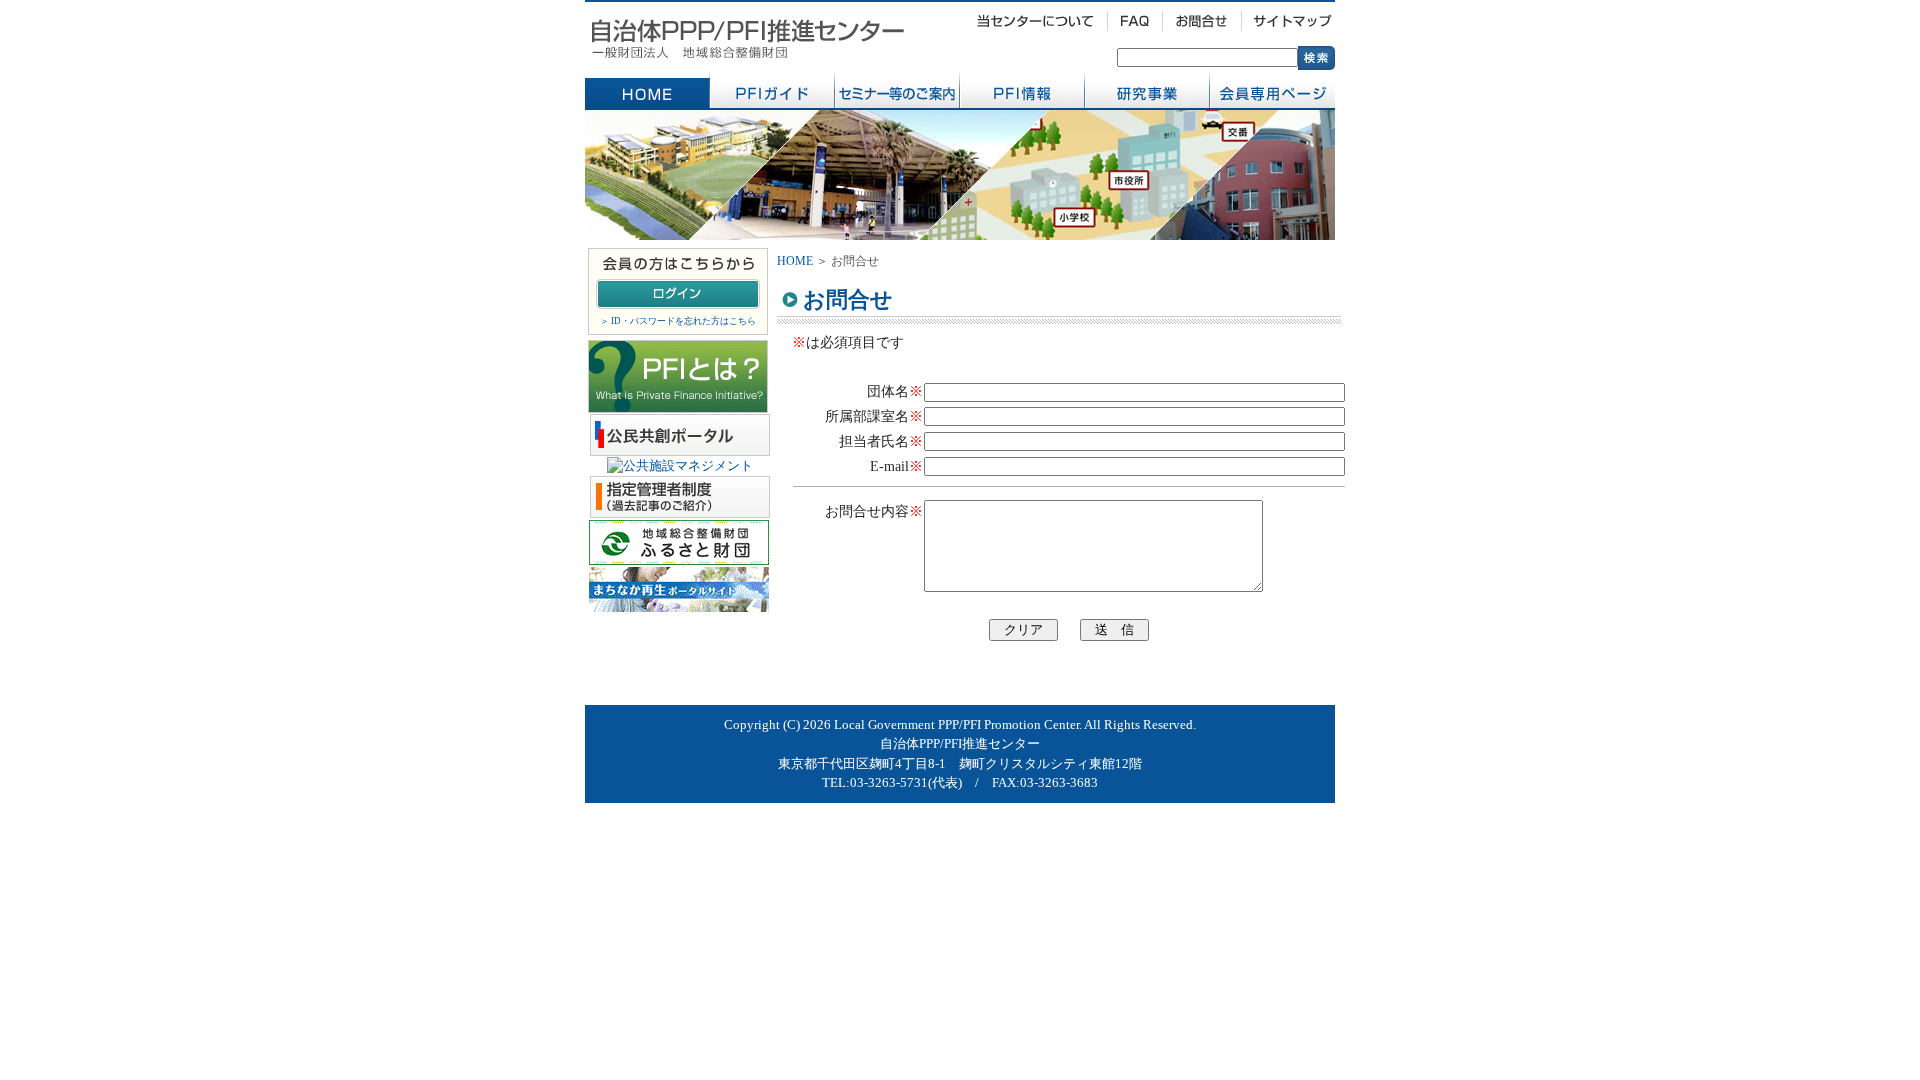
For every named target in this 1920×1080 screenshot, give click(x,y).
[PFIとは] (678, 402)
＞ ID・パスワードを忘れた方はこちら (678, 321)
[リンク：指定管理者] (680, 509)
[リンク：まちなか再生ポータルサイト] (679, 603)
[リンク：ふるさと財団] (679, 556)
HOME (795, 261)
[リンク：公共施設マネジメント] (680, 465)
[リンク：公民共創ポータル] (680, 447)
